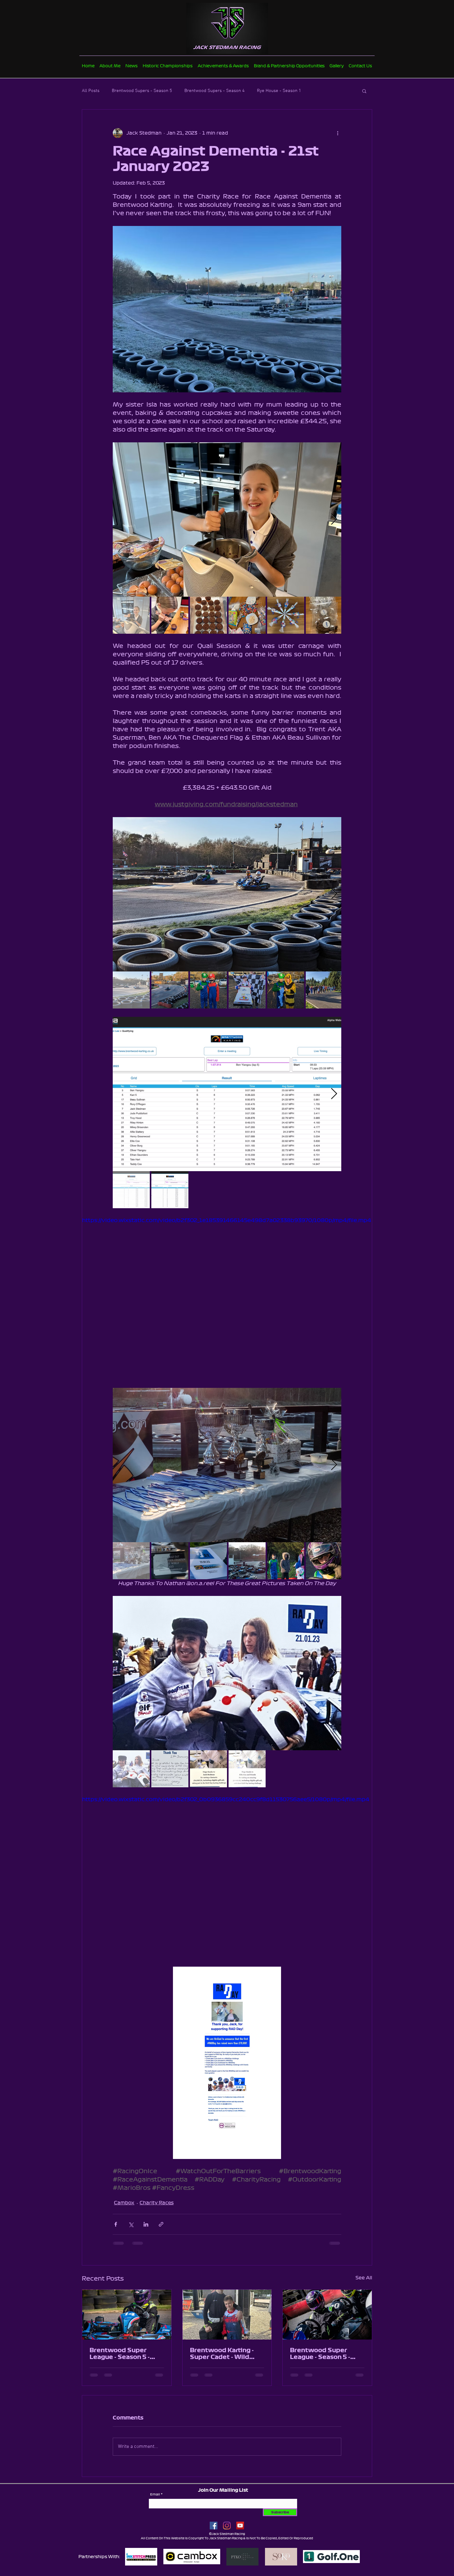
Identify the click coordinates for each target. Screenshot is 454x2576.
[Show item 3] (208, 615)
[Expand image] (227, 520)
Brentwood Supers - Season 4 (214, 91)
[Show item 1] (131, 615)
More (319, 91)
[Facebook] (214, 2530)
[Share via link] (161, 2224)
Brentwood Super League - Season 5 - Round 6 (120, 2354)
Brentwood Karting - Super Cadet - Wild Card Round (222, 2354)
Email (155, 2499)
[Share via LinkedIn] (146, 2224)
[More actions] (338, 133)
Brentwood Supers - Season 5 (142, 91)
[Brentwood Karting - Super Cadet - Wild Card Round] (227, 2315)
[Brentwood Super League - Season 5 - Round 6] (127, 2315)
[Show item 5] (286, 615)
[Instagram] (227, 2530)
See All (364, 2278)
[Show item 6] (324, 615)
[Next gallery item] (334, 520)
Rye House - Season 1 (279, 91)
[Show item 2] (170, 615)
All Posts (91, 91)
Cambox (124, 2203)
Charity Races (157, 2203)
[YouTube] (240, 2530)
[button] (364, 91)
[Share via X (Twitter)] (131, 2224)
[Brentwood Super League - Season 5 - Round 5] (327, 2315)
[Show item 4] (247, 615)
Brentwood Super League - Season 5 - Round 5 (320, 2354)
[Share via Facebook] (116, 2224)
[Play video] (227, 1298)
